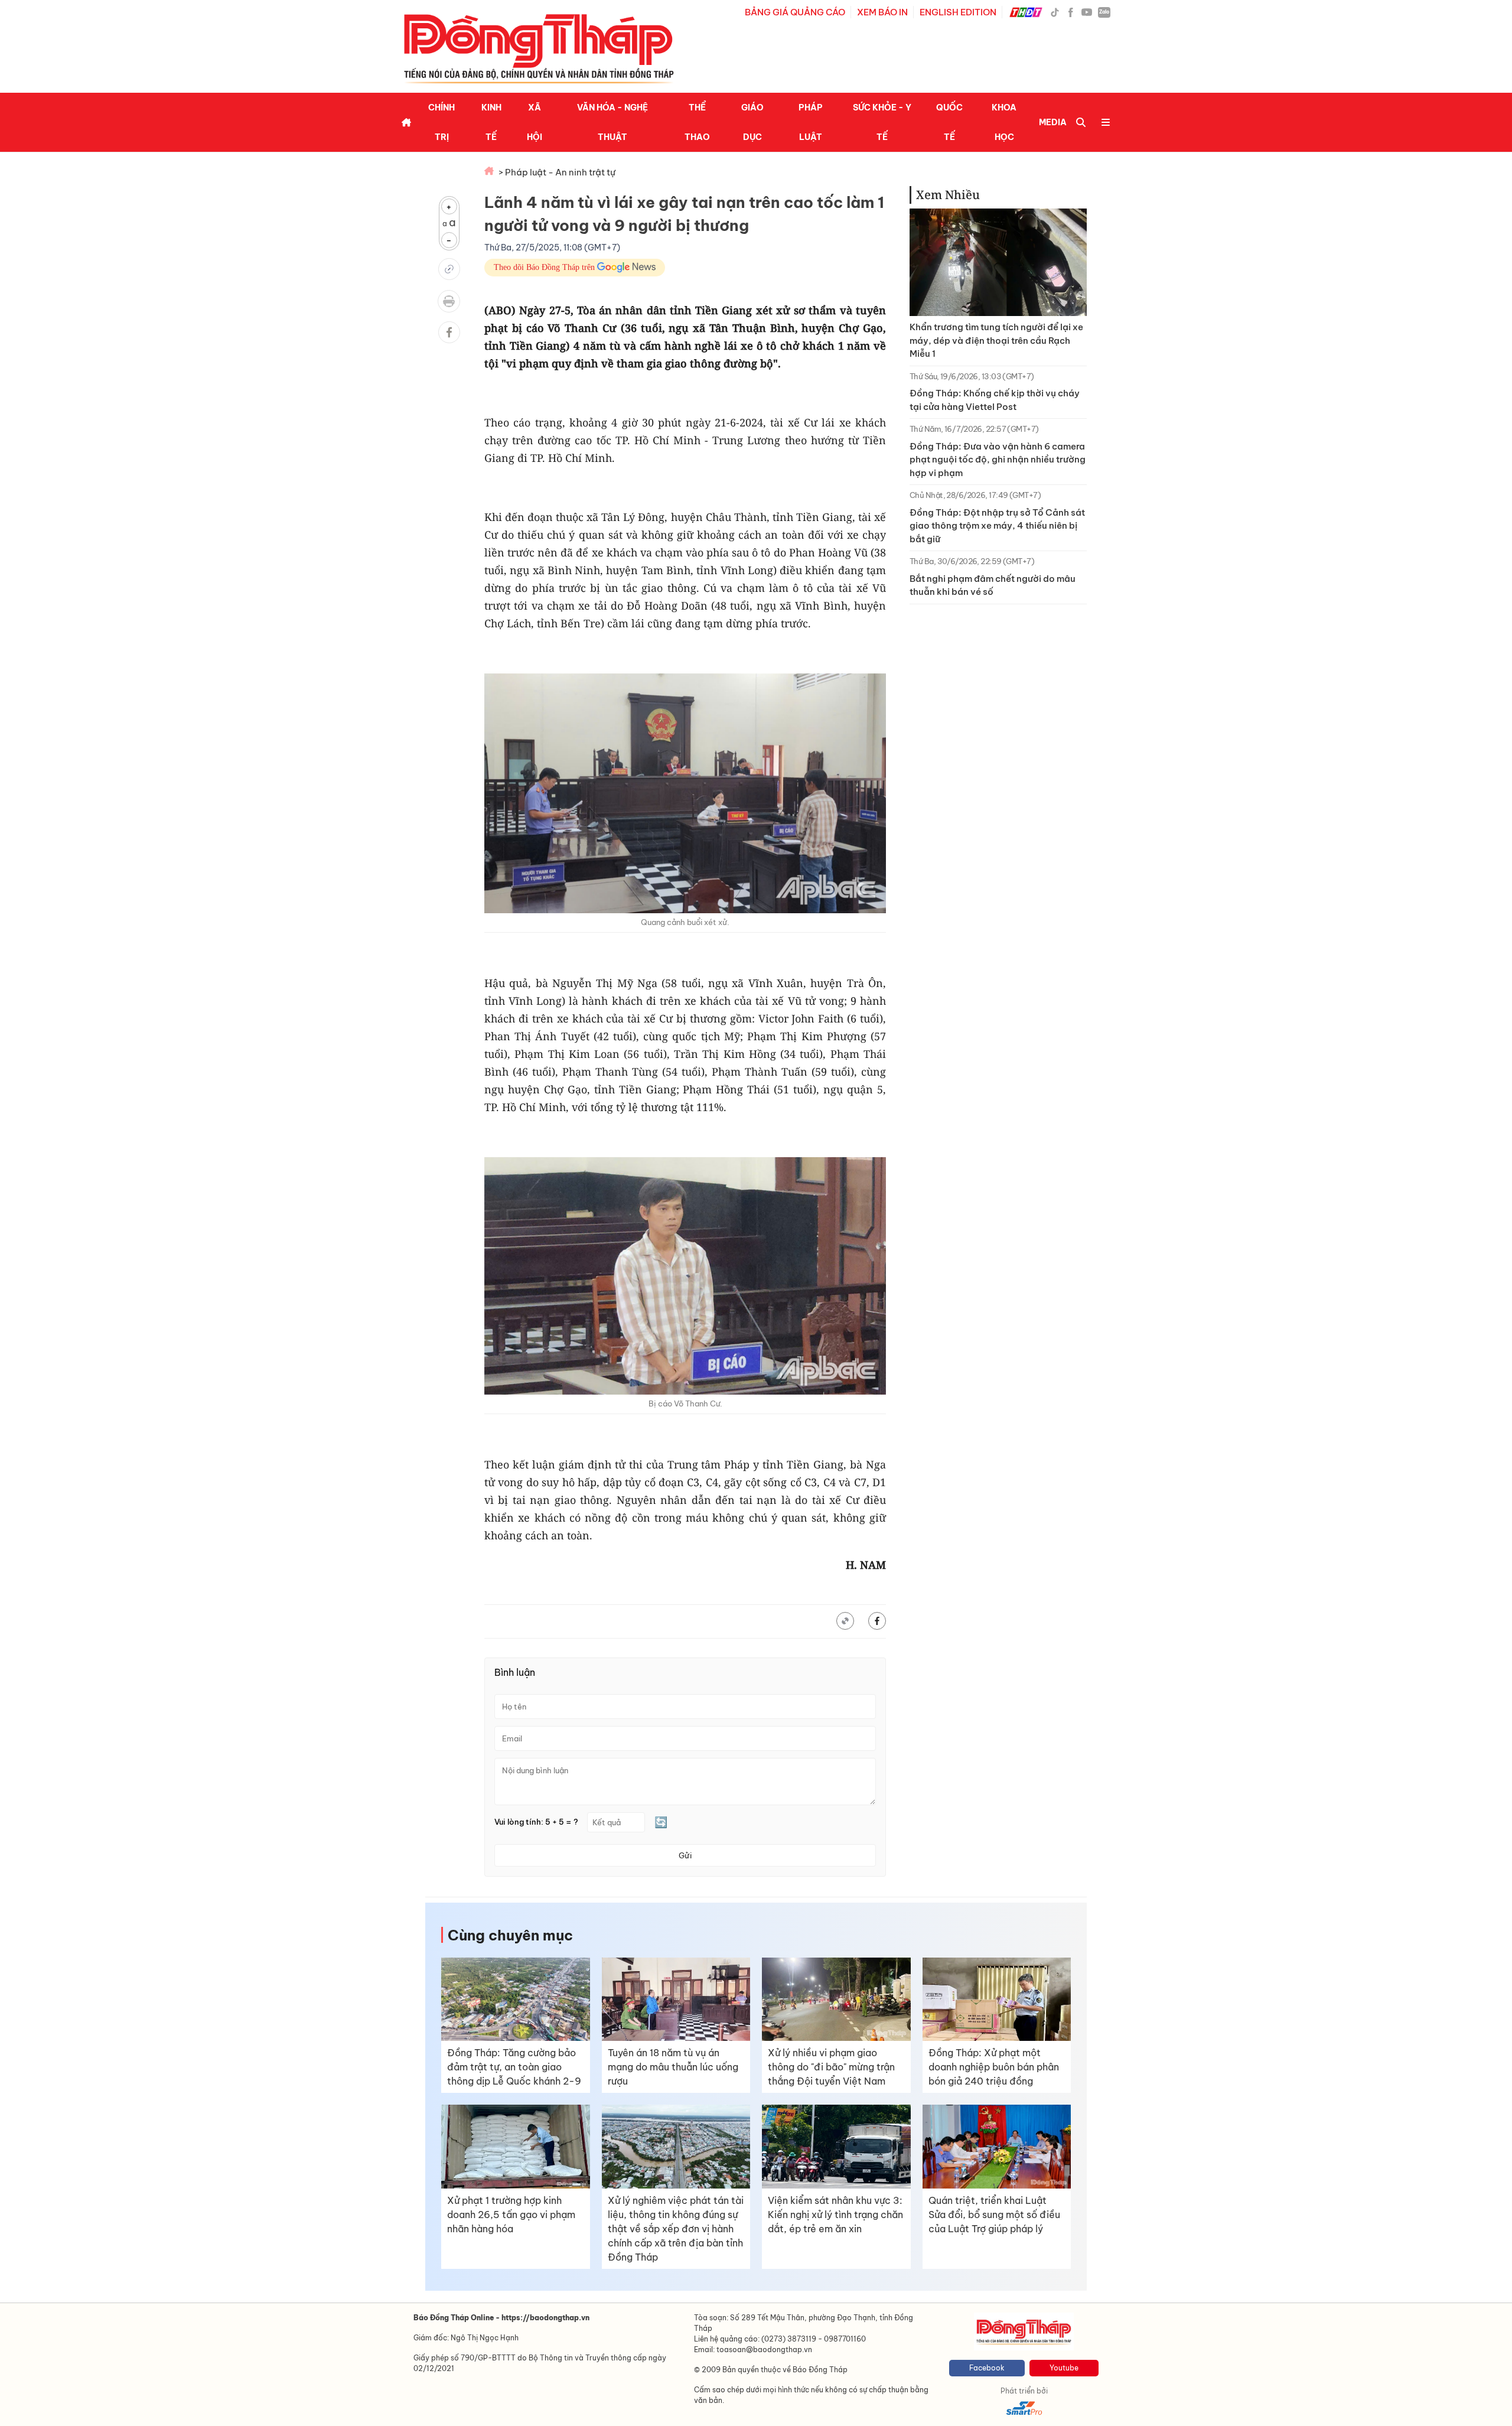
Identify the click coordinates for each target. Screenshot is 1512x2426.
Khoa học (1004, 122)
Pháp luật (811, 122)
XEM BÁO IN (882, 12)
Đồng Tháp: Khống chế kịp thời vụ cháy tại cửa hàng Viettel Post (995, 400)
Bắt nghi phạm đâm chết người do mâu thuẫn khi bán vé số (993, 585)
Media (1053, 122)
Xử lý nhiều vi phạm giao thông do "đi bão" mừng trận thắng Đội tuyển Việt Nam (831, 2067)
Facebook (987, 2368)
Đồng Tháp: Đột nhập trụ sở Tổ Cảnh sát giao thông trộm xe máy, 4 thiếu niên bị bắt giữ (997, 526)
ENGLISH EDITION (958, 12)
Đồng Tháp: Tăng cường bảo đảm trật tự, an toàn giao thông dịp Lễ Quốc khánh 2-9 (514, 2067)
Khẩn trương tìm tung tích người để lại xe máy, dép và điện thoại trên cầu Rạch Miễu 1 (996, 340)
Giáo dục (752, 122)
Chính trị (441, 122)
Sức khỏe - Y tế (882, 122)
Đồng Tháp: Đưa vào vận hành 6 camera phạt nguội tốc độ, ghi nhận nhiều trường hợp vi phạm (998, 460)
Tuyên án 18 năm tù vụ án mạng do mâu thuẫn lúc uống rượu (673, 2067)
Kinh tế (491, 122)
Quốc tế (949, 122)
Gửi (685, 1855)
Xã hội (535, 122)
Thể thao (697, 122)
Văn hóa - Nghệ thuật (612, 122)
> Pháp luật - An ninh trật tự (557, 172)
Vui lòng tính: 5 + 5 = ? (536, 1822)
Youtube (1064, 2368)
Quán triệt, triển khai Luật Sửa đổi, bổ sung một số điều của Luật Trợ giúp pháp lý (994, 2215)
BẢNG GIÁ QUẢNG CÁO (795, 12)
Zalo (1104, 12)
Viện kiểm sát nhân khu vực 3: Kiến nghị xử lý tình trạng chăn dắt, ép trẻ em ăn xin (835, 2215)
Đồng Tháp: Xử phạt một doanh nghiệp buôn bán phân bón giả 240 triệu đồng (994, 2067)
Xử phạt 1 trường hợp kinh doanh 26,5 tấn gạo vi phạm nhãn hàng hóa (511, 2215)
